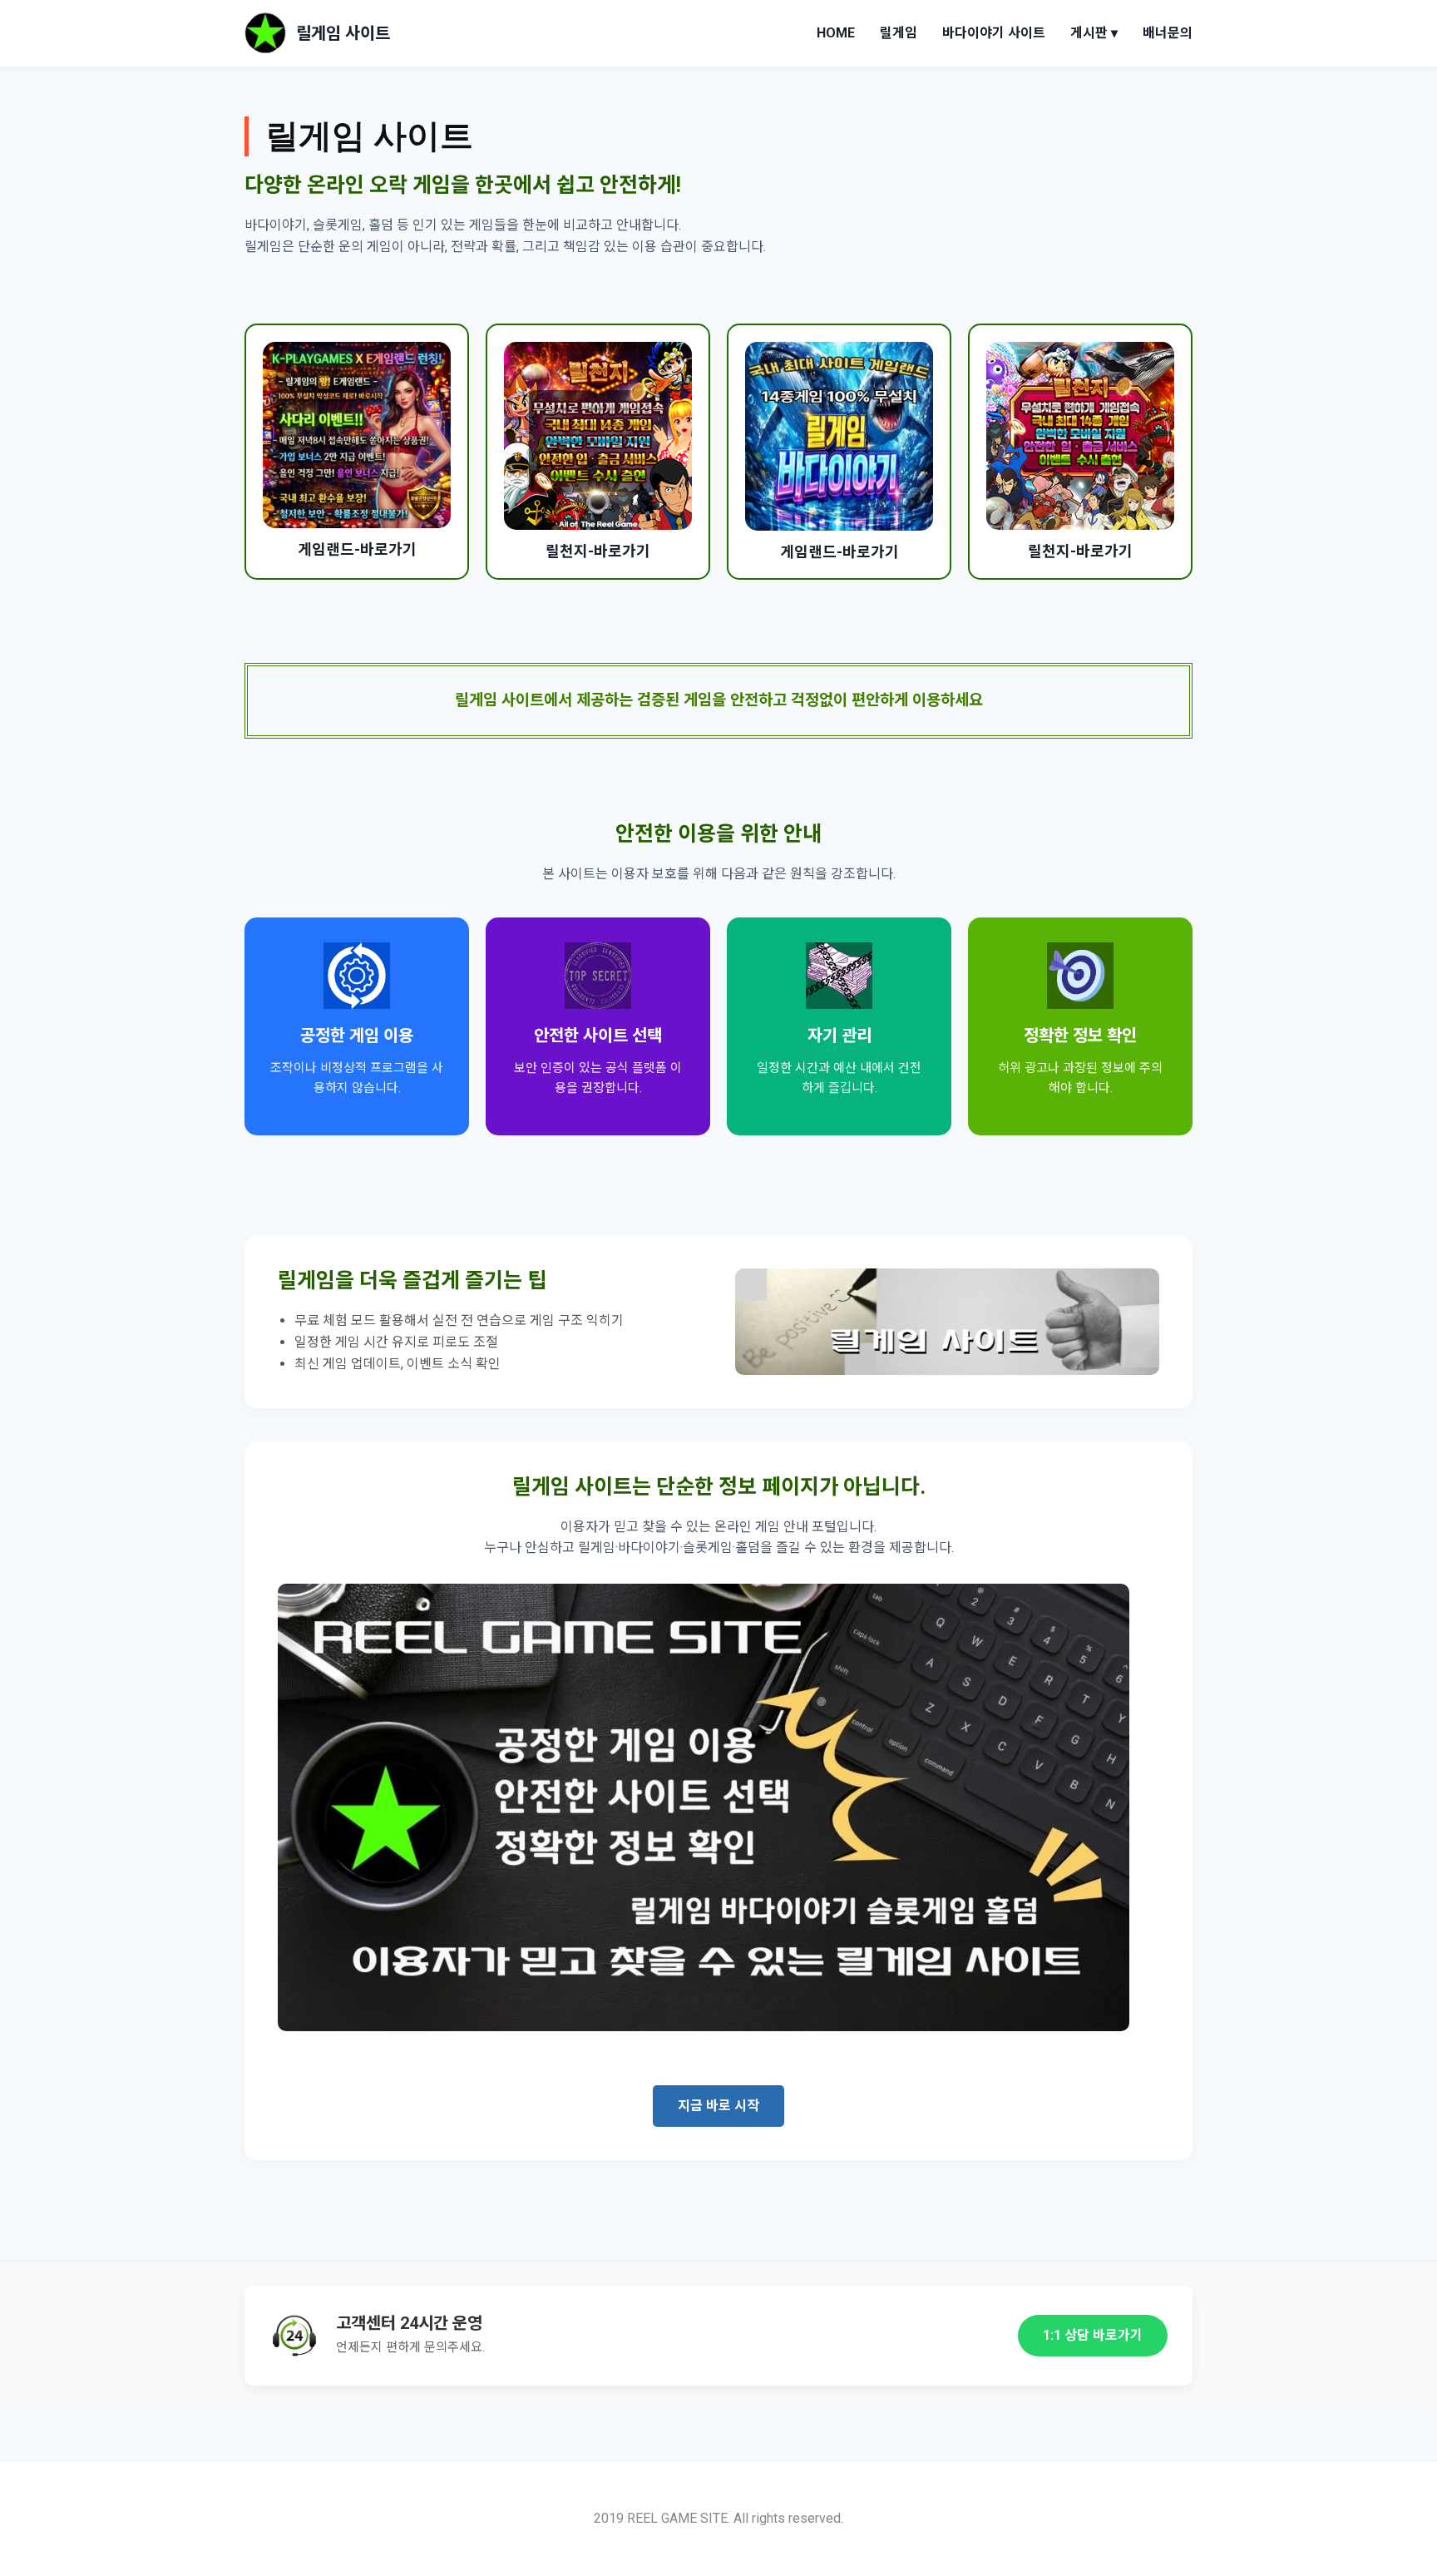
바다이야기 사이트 (994, 33)
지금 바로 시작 (718, 2106)
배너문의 (1168, 33)
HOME (836, 33)
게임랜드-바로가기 (357, 549)
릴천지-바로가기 (598, 551)
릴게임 (899, 33)
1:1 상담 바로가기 (1093, 2335)
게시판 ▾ (1094, 33)
